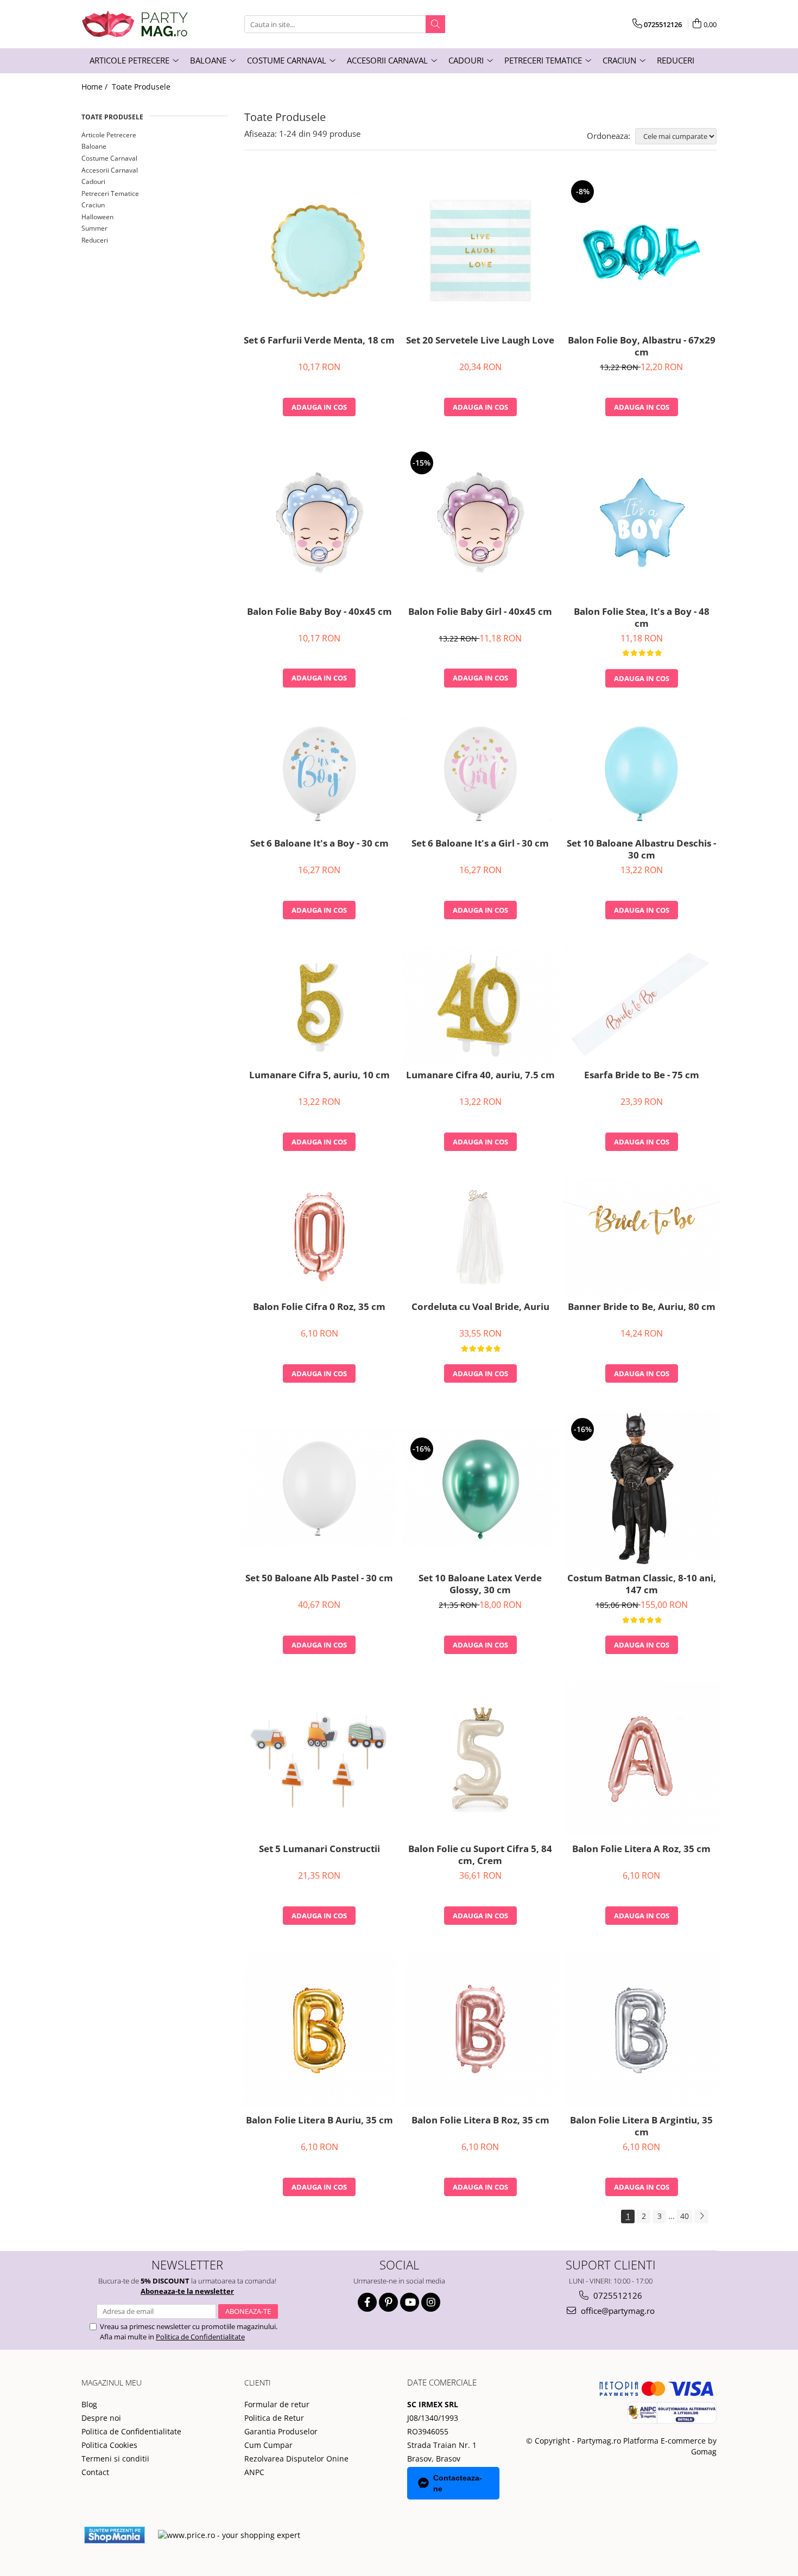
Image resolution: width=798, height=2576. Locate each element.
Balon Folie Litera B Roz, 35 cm (480, 2120)
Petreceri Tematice (110, 193)
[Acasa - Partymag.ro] (136, 24)
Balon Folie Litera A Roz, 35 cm (641, 1849)
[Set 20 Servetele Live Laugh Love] (481, 251)
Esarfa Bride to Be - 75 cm (642, 1075)
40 (685, 2216)
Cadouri (93, 182)
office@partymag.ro (617, 2311)
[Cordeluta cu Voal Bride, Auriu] (481, 1237)
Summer (94, 228)
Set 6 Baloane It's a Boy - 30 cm (319, 843)
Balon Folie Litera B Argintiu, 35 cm (641, 2126)
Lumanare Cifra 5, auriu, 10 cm (319, 1075)
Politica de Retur (274, 2418)
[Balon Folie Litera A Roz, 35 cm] (641, 1760)
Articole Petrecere (109, 135)
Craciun (93, 205)
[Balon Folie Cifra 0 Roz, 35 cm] (319, 1237)
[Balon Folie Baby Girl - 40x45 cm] (481, 522)
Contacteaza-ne (458, 2483)
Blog (89, 2404)
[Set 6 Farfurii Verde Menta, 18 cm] (319, 251)
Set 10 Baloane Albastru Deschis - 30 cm (641, 849)
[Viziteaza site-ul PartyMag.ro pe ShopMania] (115, 2535)
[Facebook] (367, 2302)
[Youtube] (410, 2302)
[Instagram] (431, 2302)
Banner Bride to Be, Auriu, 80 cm (642, 1307)
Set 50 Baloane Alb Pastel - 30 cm (319, 1578)
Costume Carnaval (109, 158)
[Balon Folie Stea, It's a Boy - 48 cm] (641, 522)
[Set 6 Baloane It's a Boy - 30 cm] (319, 773)
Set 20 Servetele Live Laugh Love (480, 340)
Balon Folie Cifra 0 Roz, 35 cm (319, 1307)
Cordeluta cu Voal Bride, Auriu (480, 1307)
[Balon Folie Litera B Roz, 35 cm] (481, 2030)
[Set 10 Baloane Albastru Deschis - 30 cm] (641, 773)
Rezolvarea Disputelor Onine (296, 2459)
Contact (95, 2472)
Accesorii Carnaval (110, 170)
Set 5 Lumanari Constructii (319, 1849)
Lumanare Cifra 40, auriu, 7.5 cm (480, 1075)
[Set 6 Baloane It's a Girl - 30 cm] (481, 773)
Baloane (94, 146)
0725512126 (617, 2295)
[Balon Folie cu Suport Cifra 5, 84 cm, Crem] (481, 1759)
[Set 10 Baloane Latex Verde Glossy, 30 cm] (481, 1488)
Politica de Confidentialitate (200, 2337)
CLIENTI (258, 2383)
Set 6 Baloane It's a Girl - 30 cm (480, 843)
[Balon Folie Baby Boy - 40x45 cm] (319, 522)
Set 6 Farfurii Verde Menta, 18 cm (319, 340)
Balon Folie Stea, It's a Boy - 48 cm (642, 618)
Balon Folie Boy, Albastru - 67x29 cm (642, 346)
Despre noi (101, 2418)
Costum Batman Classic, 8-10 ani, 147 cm (642, 1584)
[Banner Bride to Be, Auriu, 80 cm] (641, 1237)
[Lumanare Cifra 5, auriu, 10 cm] (319, 1005)
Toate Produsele (141, 87)
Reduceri (95, 240)
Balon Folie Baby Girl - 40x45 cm (480, 612)
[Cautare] (435, 24)
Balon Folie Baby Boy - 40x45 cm (319, 612)
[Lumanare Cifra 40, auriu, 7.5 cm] (481, 1005)
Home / (96, 87)
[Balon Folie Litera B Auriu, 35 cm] (319, 2030)
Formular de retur (277, 2404)
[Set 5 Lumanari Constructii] (319, 1759)
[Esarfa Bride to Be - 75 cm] (641, 1005)
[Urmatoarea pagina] (701, 2216)
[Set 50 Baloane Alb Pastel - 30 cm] (319, 1488)
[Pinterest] (388, 2302)
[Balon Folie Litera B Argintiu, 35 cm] (641, 2030)
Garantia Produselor (281, 2431)
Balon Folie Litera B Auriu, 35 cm (319, 2120)
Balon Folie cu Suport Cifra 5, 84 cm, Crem (480, 1855)
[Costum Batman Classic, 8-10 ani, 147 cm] (641, 1488)
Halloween (97, 217)
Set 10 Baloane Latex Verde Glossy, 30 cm (480, 1584)
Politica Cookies (109, 2445)
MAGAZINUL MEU (112, 2383)
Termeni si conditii (115, 2459)
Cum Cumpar (268, 2445)
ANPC (254, 2472)
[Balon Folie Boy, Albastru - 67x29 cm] (641, 250)
